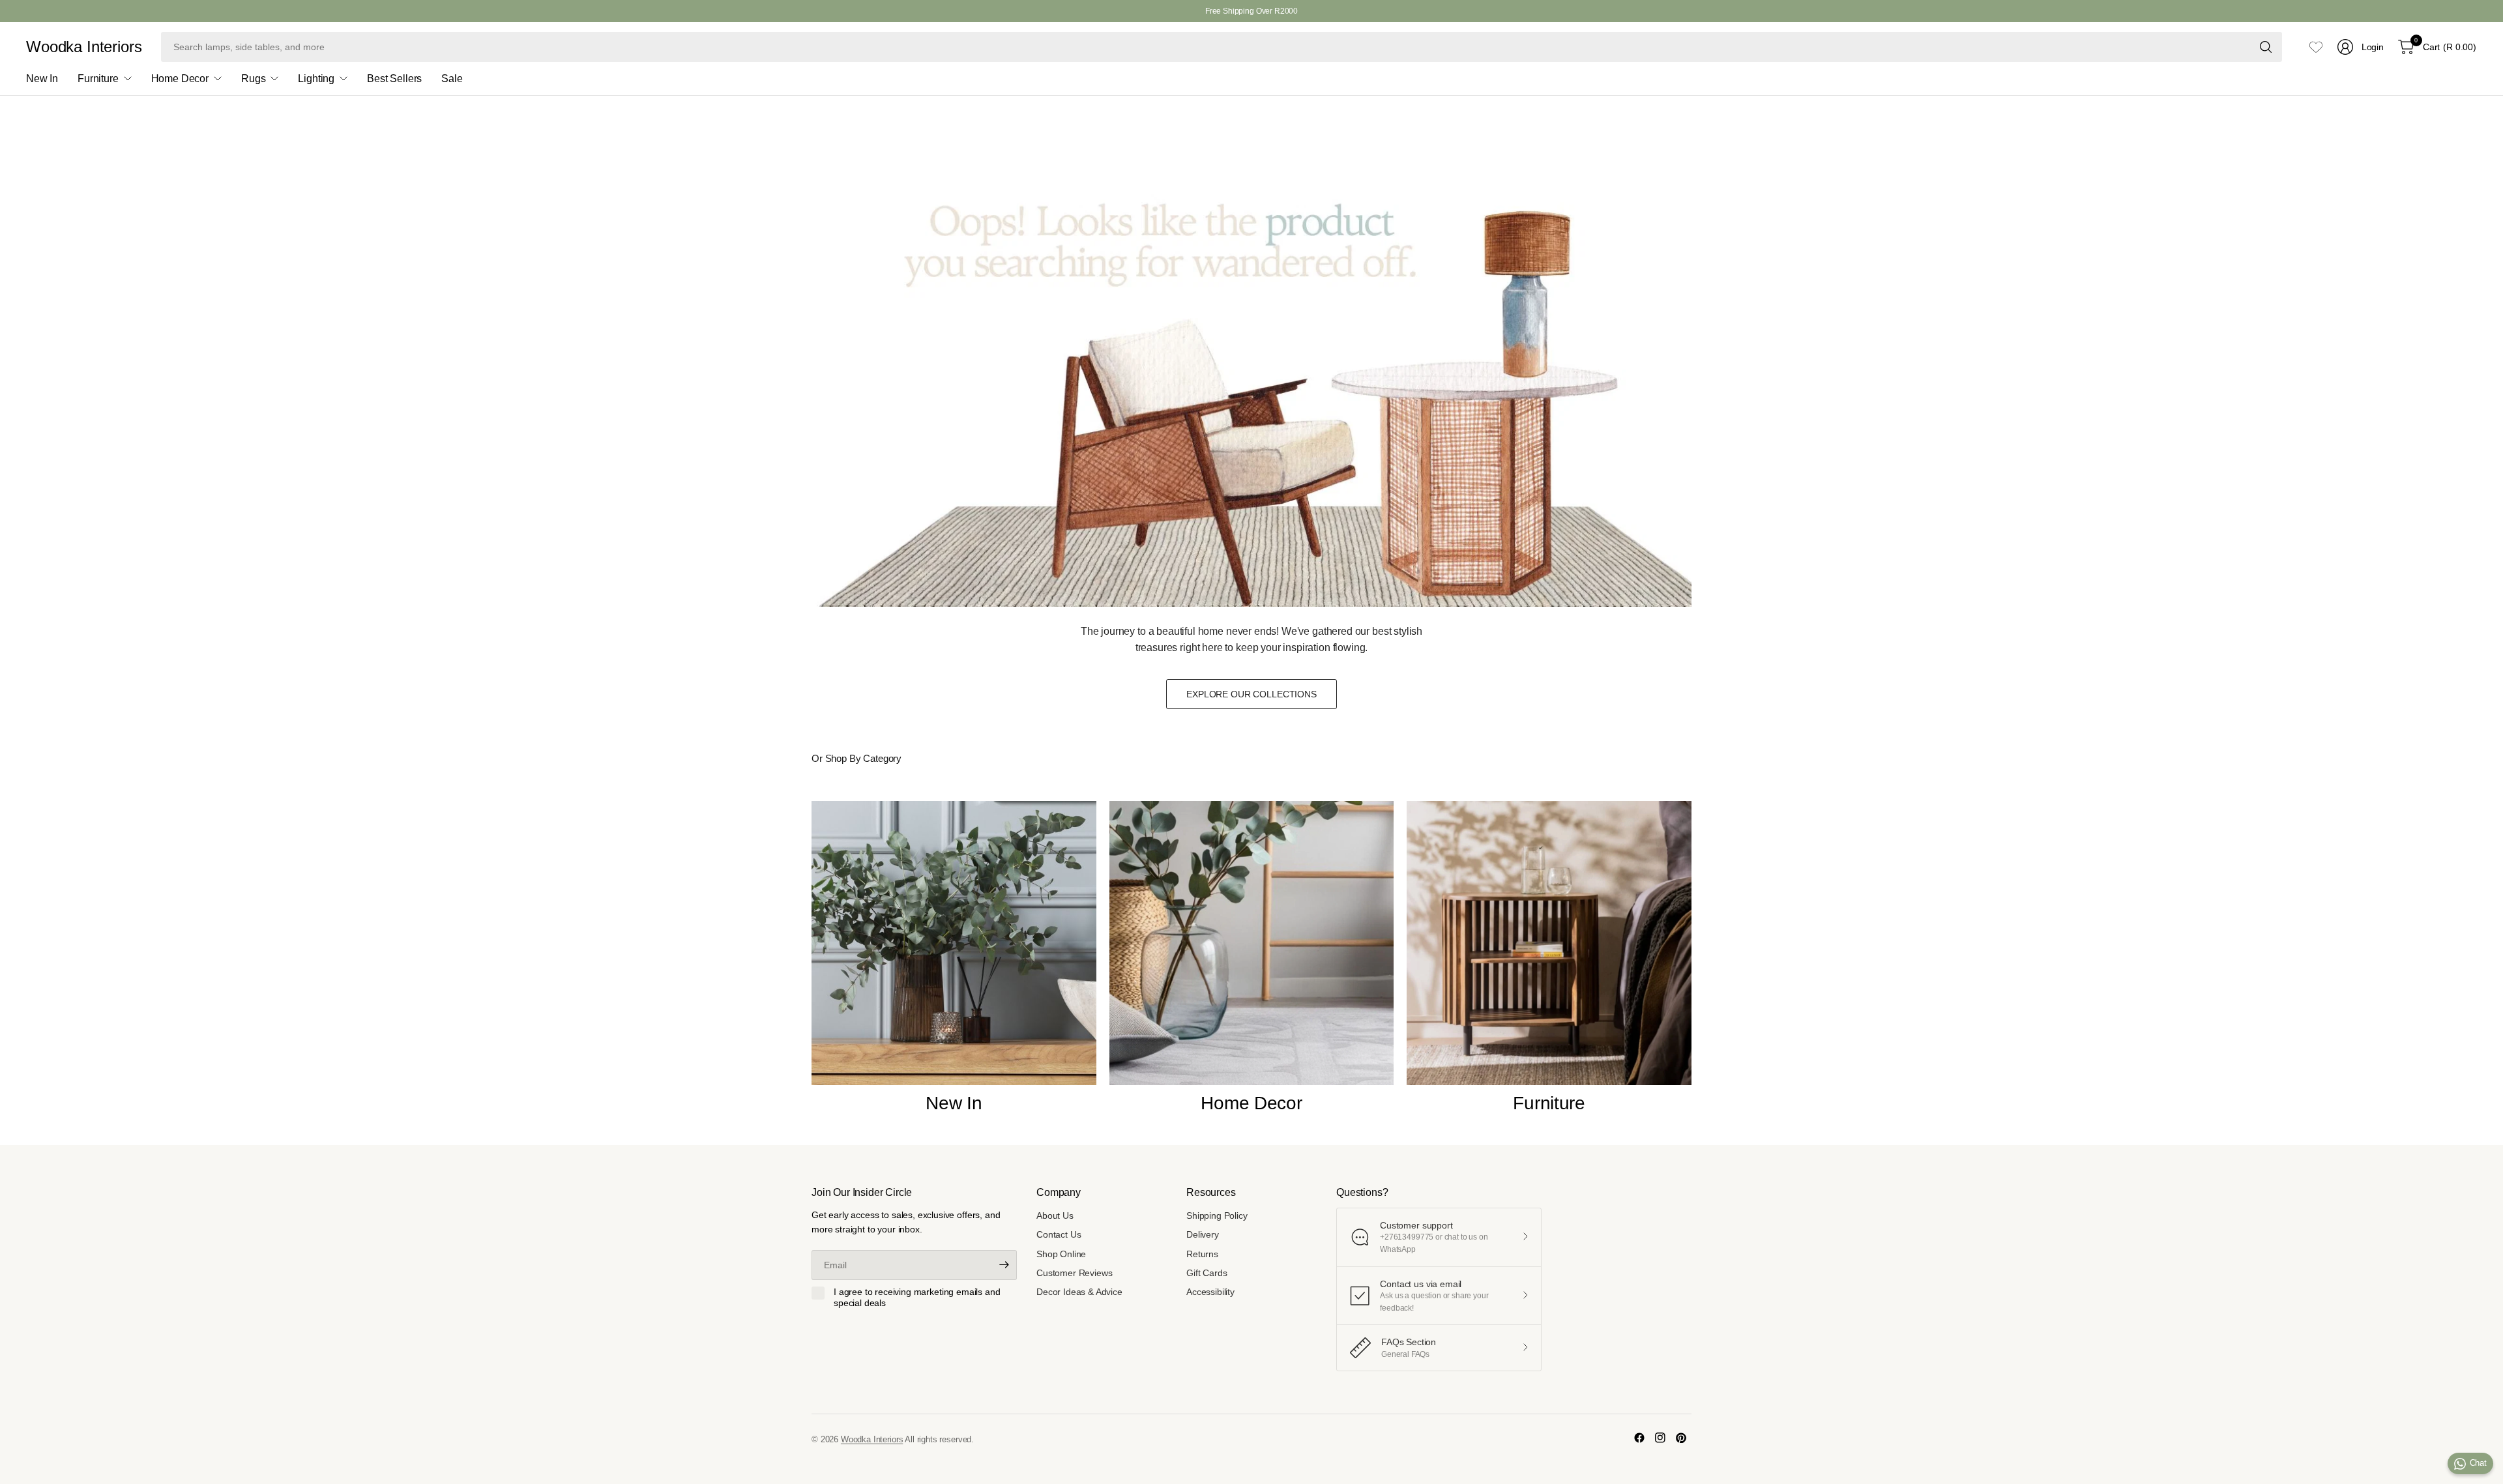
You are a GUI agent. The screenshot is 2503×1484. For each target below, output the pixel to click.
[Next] (1691, 965)
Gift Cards (1207, 1273)
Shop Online (1061, 1254)
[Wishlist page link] (2316, 47)
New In (954, 1103)
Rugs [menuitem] (253, 79)
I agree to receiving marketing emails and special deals (917, 1298)
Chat (2478, 1463)
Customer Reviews (1074, 1273)
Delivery (1203, 1234)
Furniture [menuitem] (98, 79)
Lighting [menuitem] (316, 79)
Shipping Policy (1217, 1215)
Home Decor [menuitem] (180, 79)
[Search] (2266, 47)
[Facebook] (1639, 1438)
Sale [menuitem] (452, 79)
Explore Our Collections (1251, 694)
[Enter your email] (1004, 1265)
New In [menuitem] (42, 79)
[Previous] (812, 965)
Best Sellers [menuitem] (394, 79)
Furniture (1549, 1103)
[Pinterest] (1681, 1438)
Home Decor (1251, 1103)
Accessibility (1210, 1292)
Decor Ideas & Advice (1079, 1292)
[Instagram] (1660, 1438)
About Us (1055, 1215)
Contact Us (1059, 1234)
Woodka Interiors (84, 47)
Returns (1202, 1254)
